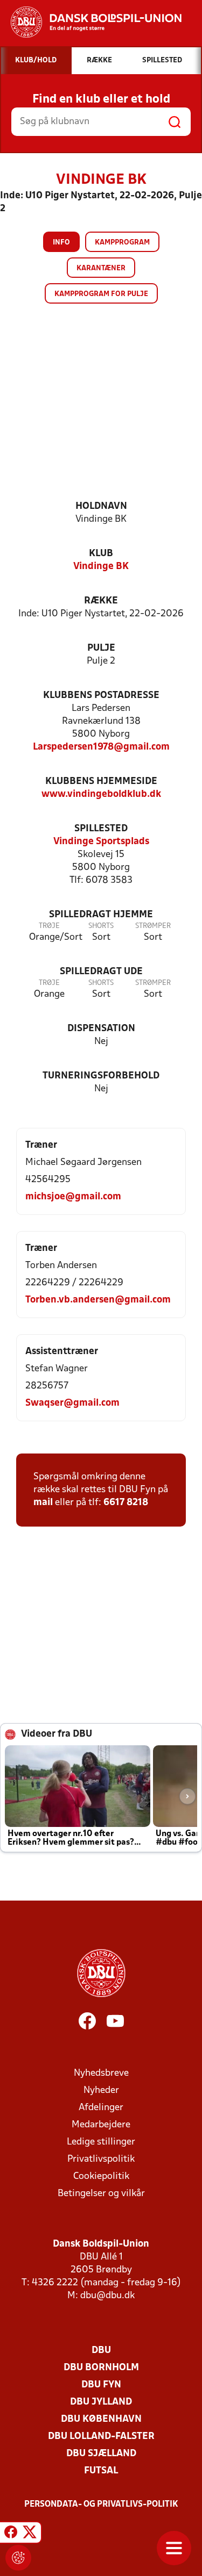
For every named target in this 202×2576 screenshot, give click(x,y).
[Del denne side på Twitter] (30, 2534)
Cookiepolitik (101, 2176)
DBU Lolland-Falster (101, 2437)
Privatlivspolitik (101, 2159)
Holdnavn (101, 506)
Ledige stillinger (101, 2142)
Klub (101, 554)
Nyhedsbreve (101, 2073)
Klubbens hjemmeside (101, 782)
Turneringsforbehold (101, 1076)
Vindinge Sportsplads (101, 842)
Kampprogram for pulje (101, 294)
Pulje (101, 648)
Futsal (101, 2471)
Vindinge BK (101, 567)
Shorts (101, 926)
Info (61, 243)
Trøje (49, 926)
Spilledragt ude (101, 972)
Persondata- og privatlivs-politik (101, 2505)
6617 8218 (126, 1503)
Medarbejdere (101, 2125)
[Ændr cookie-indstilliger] (18, 2558)
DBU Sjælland (101, 2454)
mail (43, 1503)
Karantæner (101, 268)
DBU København (101, 2419)
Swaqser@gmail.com (72, 1403)
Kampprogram (122, 243)
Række (101, 601)
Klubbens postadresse (101, 696)
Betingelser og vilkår (101, 2194)
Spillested (101, 829)
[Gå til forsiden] (91, 22)
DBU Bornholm (101, 2368)
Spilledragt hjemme (101, 915)
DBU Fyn (101, 2385)
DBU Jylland (101, 2402)
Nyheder (101, 2091)
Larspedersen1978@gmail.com (101, 747)
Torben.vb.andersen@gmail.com (98, 1300)
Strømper (153, 926)
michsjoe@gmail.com (73, 1197)
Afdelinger (101, 2108)
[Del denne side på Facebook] (11, 2534)
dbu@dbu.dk (107, 2296)
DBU (101, 2351)
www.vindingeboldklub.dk (101, 794)
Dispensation (101, 1029)
